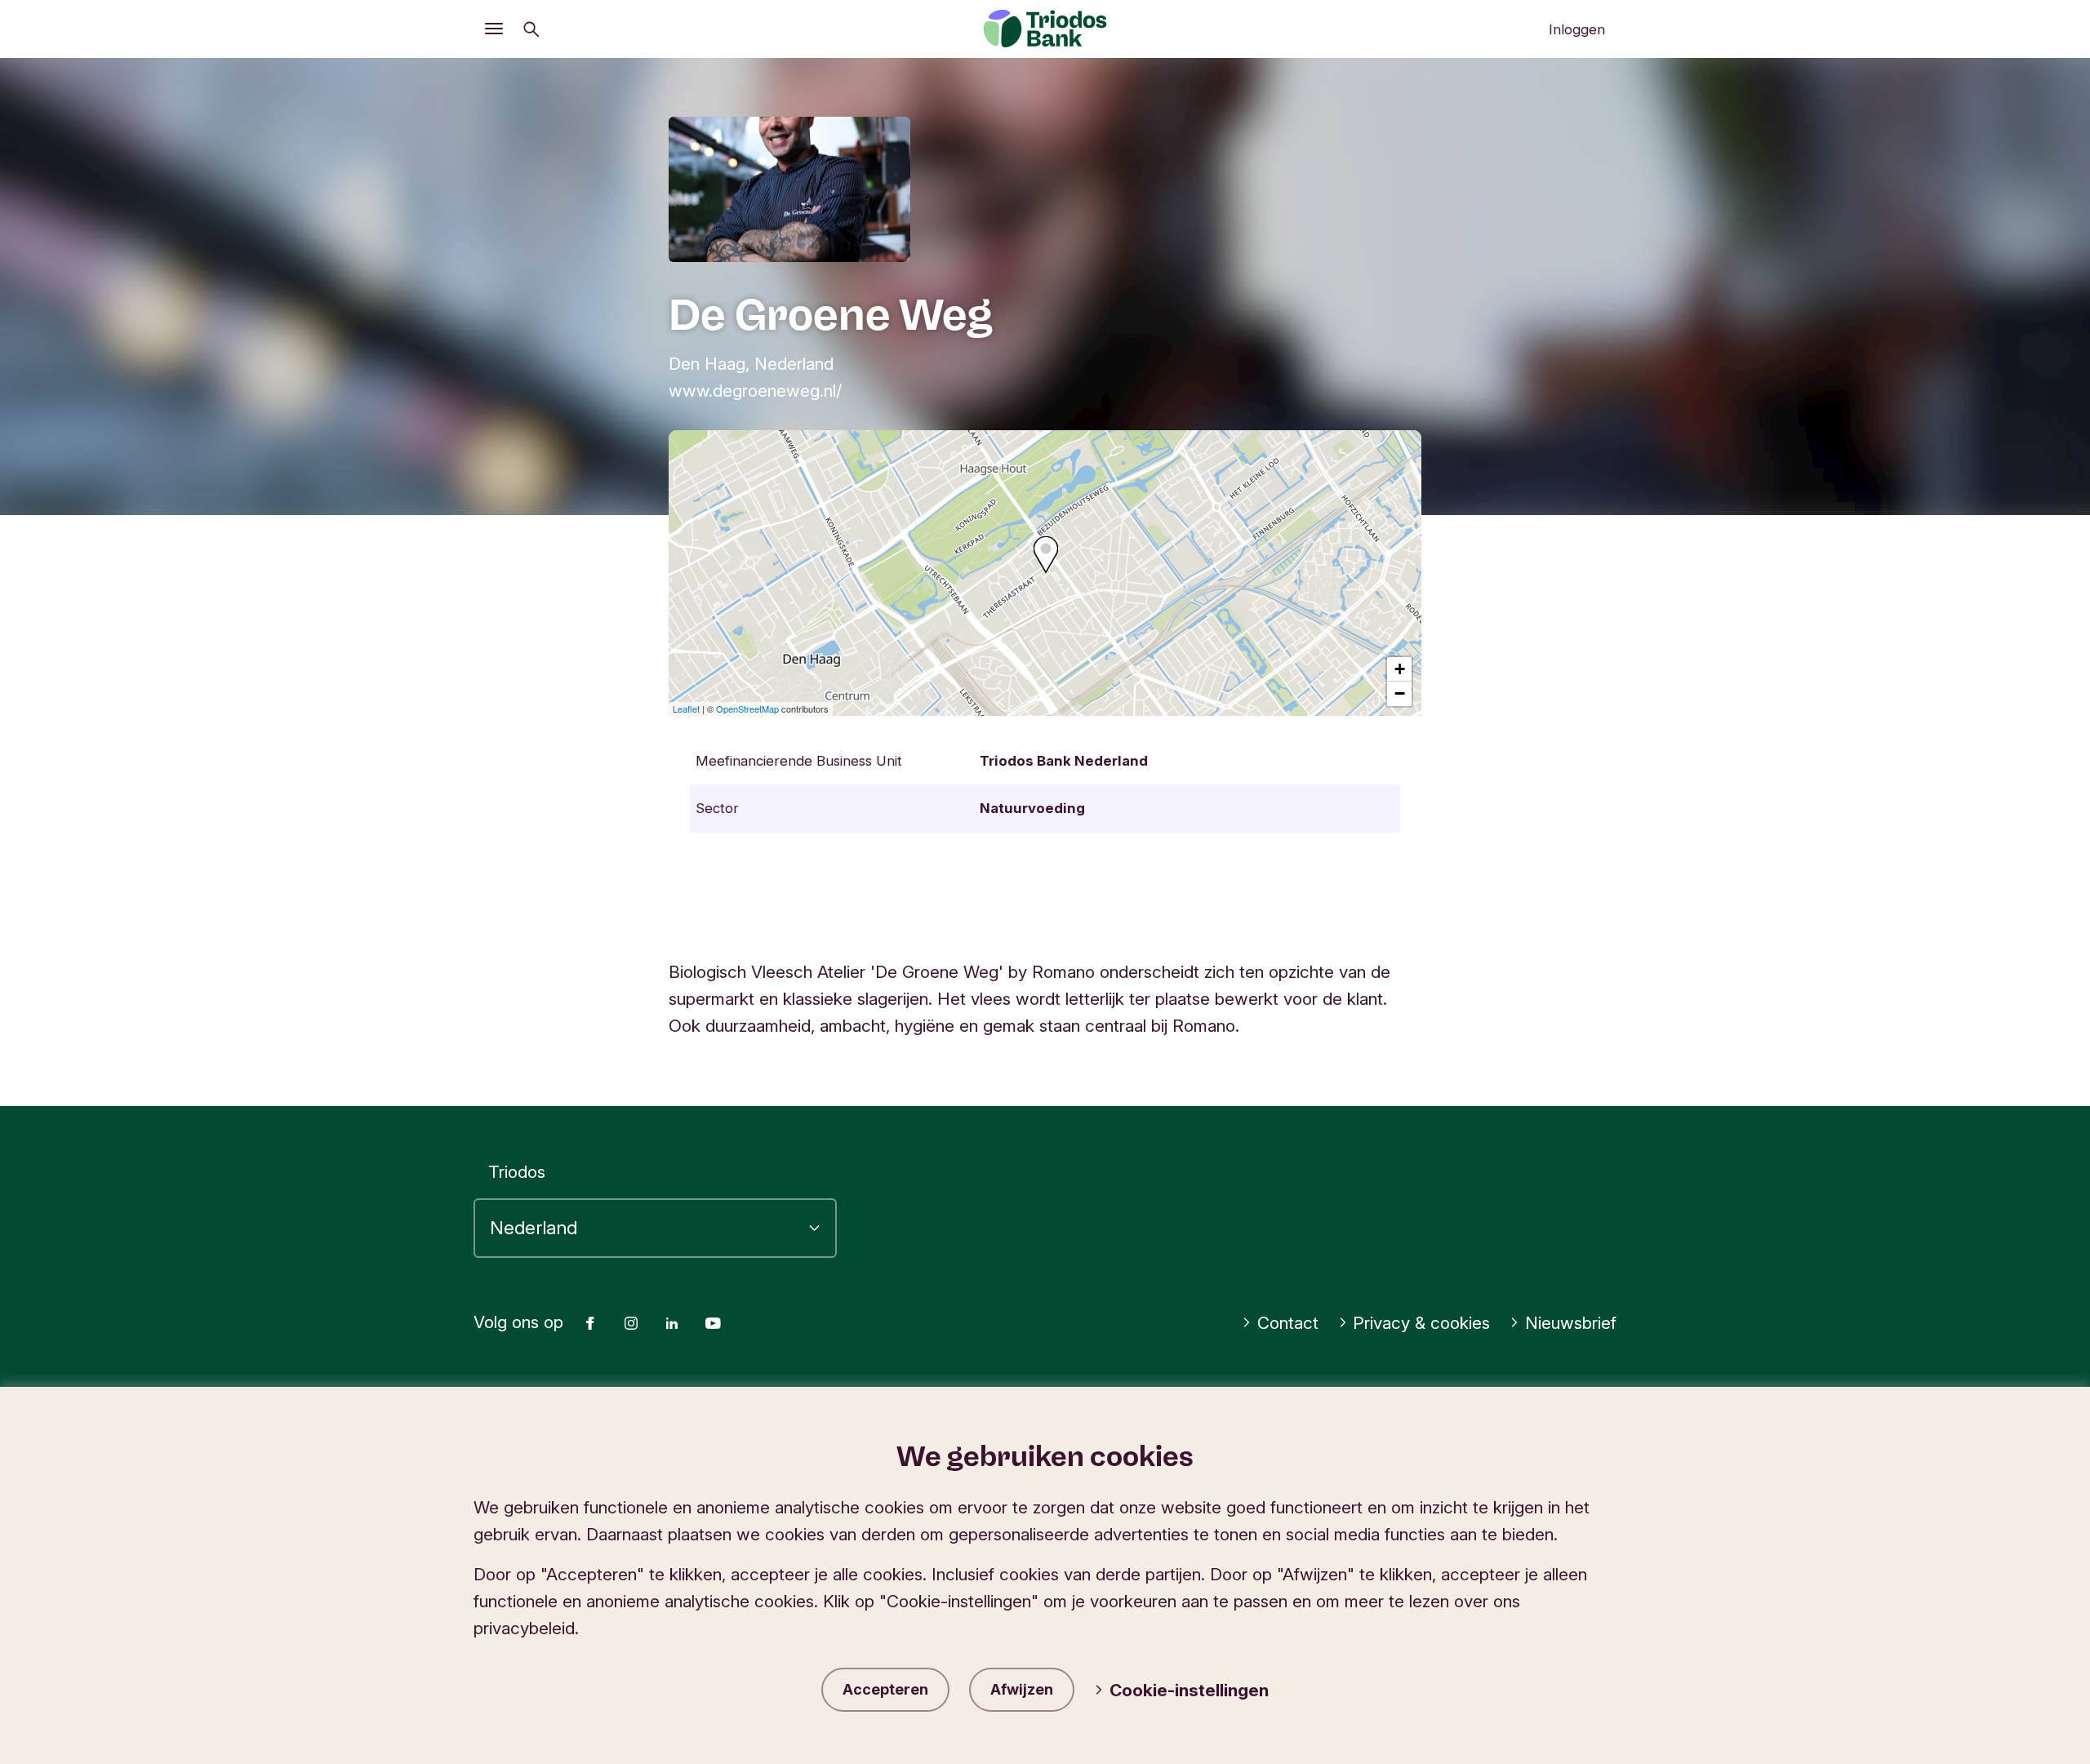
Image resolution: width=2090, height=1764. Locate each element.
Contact (1288, 1323)
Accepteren (885, 1689)
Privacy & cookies (1421, 1323)
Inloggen (1577, 29)
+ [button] (1400, 669)
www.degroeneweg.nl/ (755, 391)
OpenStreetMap (747, 709)
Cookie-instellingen (1189, 1690)
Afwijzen (1022, 1689)
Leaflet (686, 709)
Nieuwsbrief (1571, 1323)
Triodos (517, 1172)
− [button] (1400, 693)
